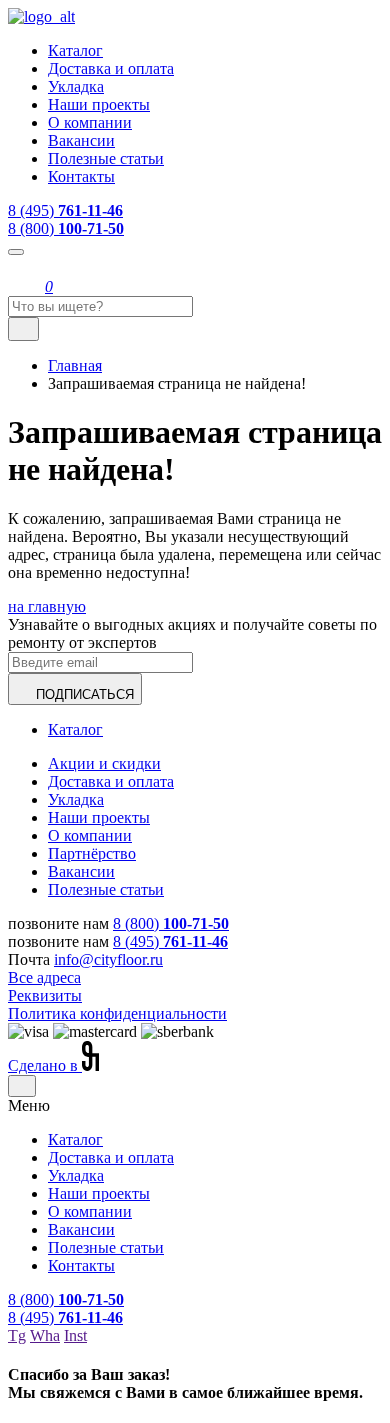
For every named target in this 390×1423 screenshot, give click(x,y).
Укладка (76, 86)
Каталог (75, 50)
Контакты (81, 176)
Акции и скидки (104, 763)
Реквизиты (45, 995)
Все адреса (44, 977)
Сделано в (45, 1065)
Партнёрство (92, 853)
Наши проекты (99, 104)
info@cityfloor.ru (108, 959)
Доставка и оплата (111, 68)
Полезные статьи (106, 158)
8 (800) (66, 228)
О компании (90, 122)
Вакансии (81, 140)
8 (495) (65, 210)
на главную (47, 606)
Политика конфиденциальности (117, 1013)
